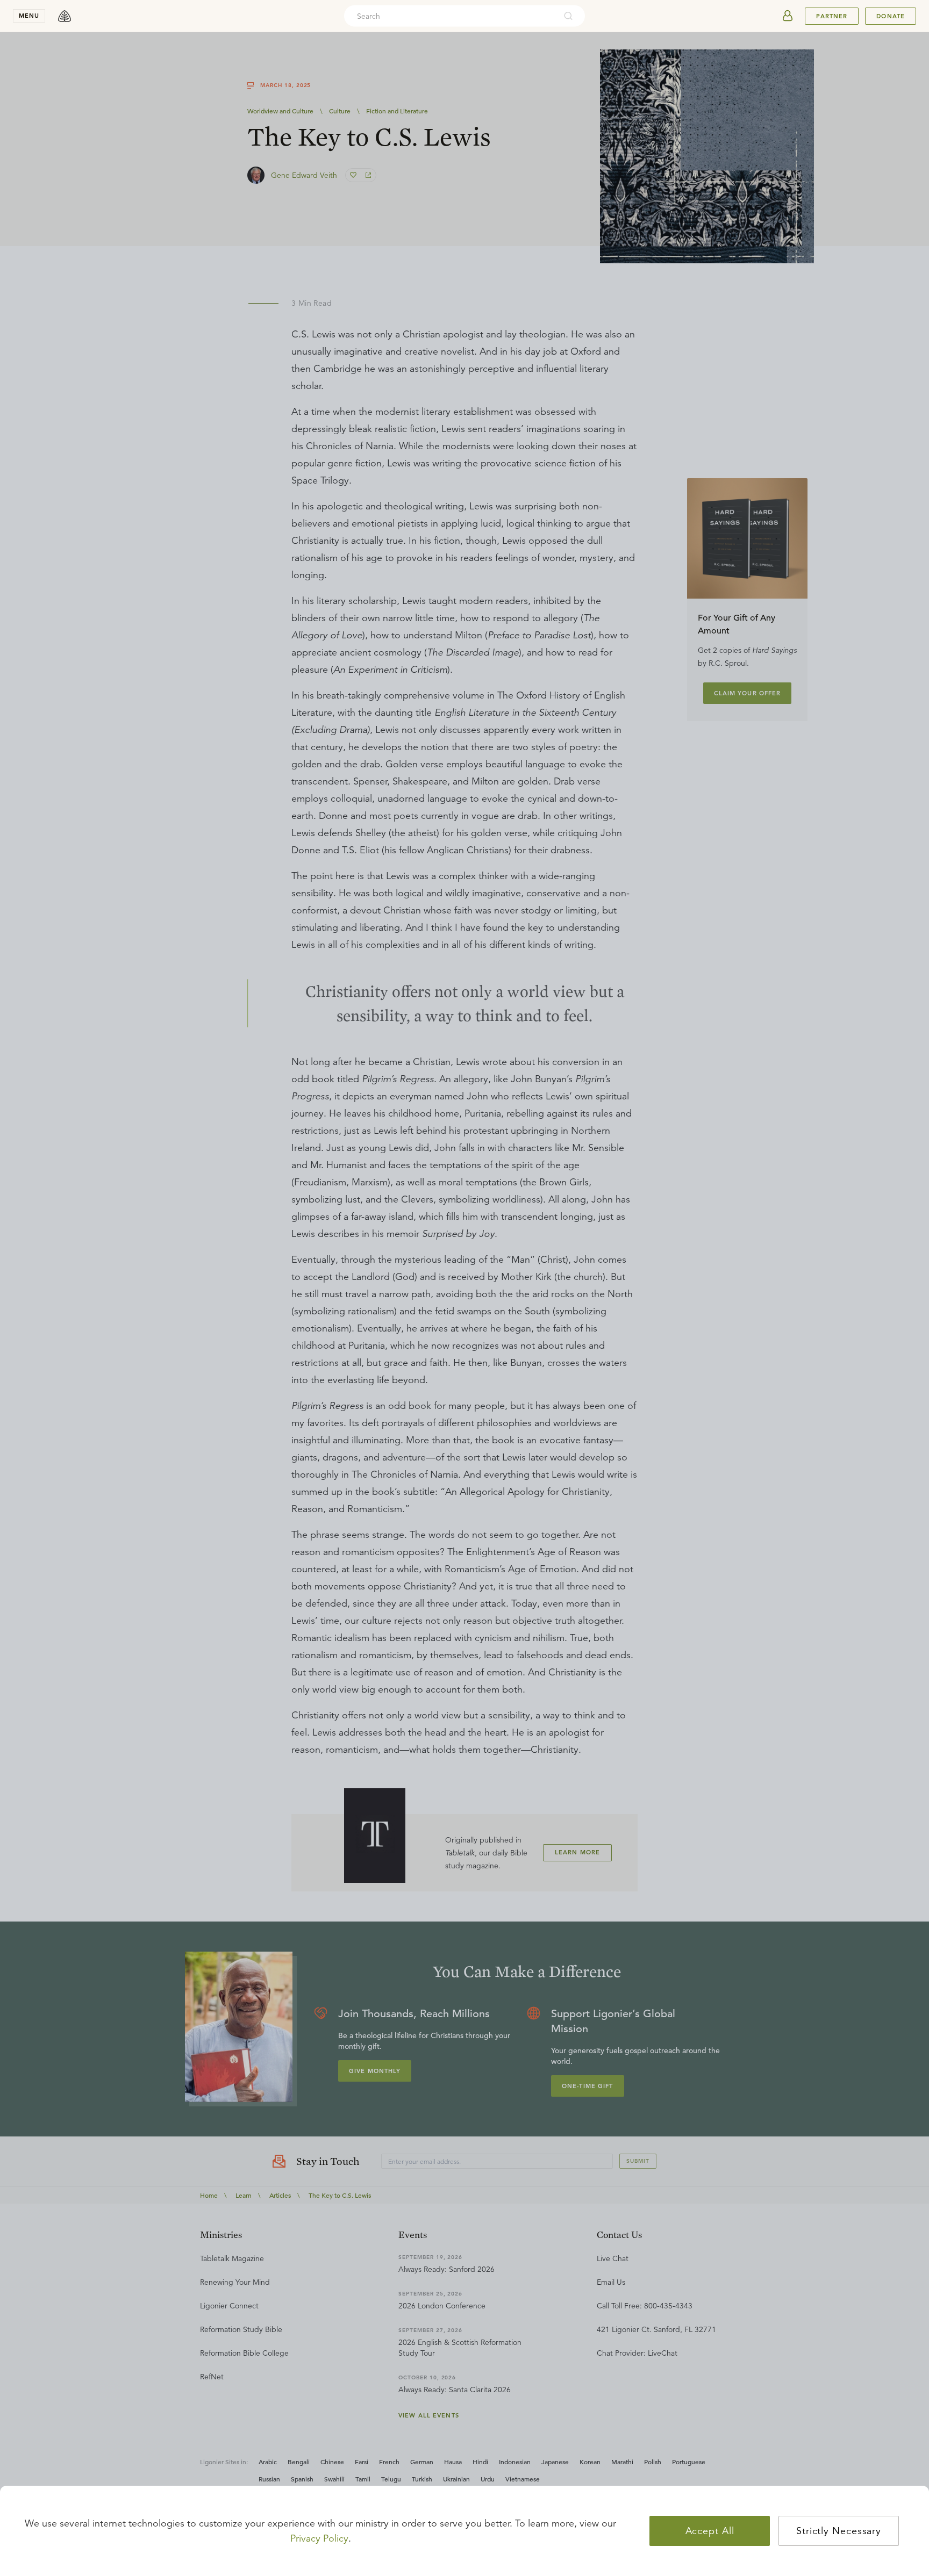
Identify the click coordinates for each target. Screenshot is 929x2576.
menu (29, 16)
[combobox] (450, 16)
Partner (832, 16)
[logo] (65, 16)
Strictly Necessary (839, 2531)
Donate (891, 16)
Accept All (710, 2531)
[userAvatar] (788, 16)
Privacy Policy (319, 2538)
